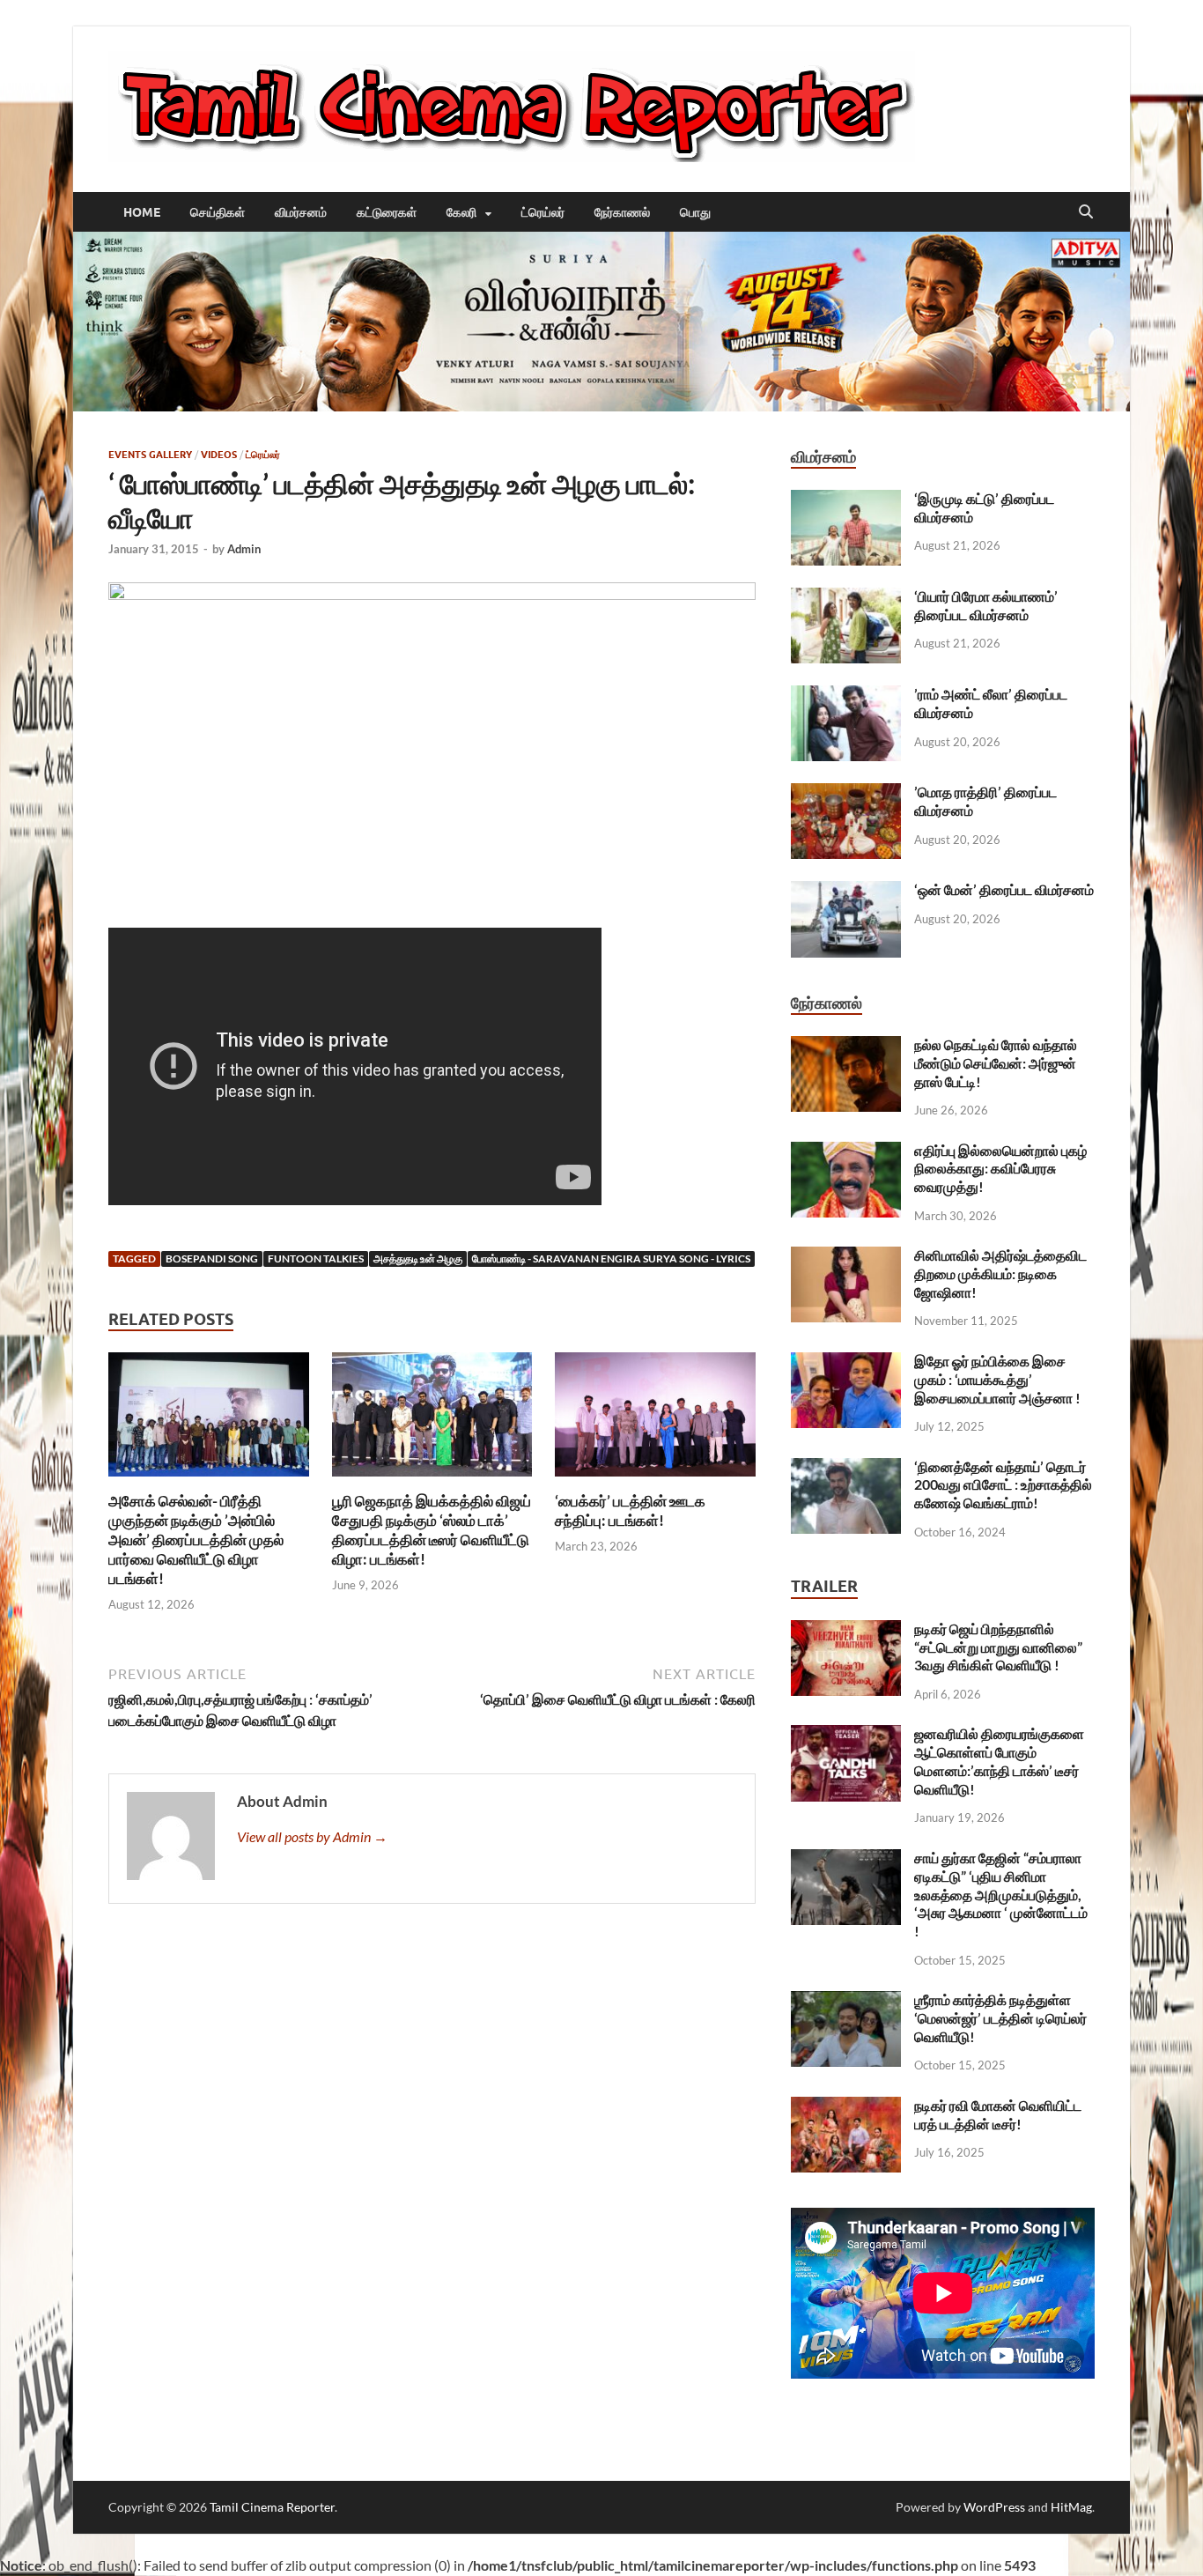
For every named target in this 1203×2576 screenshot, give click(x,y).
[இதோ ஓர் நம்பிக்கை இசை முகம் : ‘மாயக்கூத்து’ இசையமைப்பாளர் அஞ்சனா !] (846, 1362)
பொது (695, 212)
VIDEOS (219, 455)
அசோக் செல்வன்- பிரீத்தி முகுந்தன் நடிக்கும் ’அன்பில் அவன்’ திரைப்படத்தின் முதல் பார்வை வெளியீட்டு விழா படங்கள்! (196, 1540)
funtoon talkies (316, 1258)
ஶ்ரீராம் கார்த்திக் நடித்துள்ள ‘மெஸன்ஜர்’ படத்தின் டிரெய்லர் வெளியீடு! (1000, 2018)
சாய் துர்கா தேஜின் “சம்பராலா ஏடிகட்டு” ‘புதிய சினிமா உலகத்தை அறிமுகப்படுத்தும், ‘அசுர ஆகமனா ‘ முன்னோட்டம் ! (1001, 1894)
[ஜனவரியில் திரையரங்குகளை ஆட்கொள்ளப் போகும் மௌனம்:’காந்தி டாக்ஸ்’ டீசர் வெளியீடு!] (846, 1735)
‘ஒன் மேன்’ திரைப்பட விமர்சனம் (1004, 889)
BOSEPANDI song (212, 1258)
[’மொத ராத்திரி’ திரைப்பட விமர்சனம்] (846, 793)
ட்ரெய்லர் (543, 212)
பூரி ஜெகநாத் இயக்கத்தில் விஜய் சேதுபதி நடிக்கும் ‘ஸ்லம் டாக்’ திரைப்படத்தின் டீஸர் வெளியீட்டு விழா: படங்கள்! (432, 1530)
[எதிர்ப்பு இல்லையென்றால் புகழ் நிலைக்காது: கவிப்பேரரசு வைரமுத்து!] (846, 1152)
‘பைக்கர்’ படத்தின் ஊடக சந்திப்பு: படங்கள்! (630, 1510)
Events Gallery (150, 455)
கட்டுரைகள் (387, 212)
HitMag (1071, 2507)
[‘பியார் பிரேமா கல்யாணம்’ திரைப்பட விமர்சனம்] (846, 598)
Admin (244, 549)
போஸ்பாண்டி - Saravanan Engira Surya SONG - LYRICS (611, 1258)
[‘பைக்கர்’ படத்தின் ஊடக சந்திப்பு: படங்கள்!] (655, 1420)
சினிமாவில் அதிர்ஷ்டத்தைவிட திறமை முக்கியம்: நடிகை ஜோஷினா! (1000, 1273)
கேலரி (461, 212)
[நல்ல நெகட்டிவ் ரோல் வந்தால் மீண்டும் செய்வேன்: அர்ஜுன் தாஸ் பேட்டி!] (846, 1046)
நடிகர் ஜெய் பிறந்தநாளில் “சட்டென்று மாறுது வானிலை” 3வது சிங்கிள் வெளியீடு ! (998, 1647)
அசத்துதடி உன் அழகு (418, 1258)
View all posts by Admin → (312, 1836)
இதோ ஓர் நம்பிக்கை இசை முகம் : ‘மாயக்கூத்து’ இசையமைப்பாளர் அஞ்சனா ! (997, 1379)
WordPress (994, 2507)
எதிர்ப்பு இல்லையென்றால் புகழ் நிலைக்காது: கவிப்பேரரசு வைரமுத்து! (1000, 1169)
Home (142, 212)
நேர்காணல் (622, 212)
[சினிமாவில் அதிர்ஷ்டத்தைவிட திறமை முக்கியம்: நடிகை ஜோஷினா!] (846, 1257)
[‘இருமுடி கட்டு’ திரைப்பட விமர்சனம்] (846, 500)
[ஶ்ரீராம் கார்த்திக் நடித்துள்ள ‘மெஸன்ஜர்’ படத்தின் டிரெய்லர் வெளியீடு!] (846, 2001)
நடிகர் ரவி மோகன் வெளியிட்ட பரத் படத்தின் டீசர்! (998, 2114)
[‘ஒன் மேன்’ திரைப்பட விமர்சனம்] (846, 891)
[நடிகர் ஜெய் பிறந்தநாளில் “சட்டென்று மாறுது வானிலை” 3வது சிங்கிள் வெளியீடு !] (846, 1630)
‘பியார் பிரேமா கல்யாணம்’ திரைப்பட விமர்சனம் (986, 605)
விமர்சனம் (301, 212)
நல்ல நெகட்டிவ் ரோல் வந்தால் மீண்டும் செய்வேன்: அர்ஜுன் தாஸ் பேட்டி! (996, 1063)
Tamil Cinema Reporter (272, 2507)
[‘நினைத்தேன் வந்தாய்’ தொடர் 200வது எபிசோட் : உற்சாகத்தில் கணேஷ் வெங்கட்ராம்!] (846, 1468)
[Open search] (1086, 212)
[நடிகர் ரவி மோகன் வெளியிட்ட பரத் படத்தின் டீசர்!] (846, 2107)
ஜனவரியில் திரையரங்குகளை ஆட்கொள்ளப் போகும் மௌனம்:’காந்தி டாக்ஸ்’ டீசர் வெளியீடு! (999, 1761)
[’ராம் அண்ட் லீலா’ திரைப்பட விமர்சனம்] (846, 696)
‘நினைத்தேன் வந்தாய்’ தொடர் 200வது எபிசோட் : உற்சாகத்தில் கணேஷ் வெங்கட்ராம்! (1003, 1485)
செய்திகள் (218, 212)
